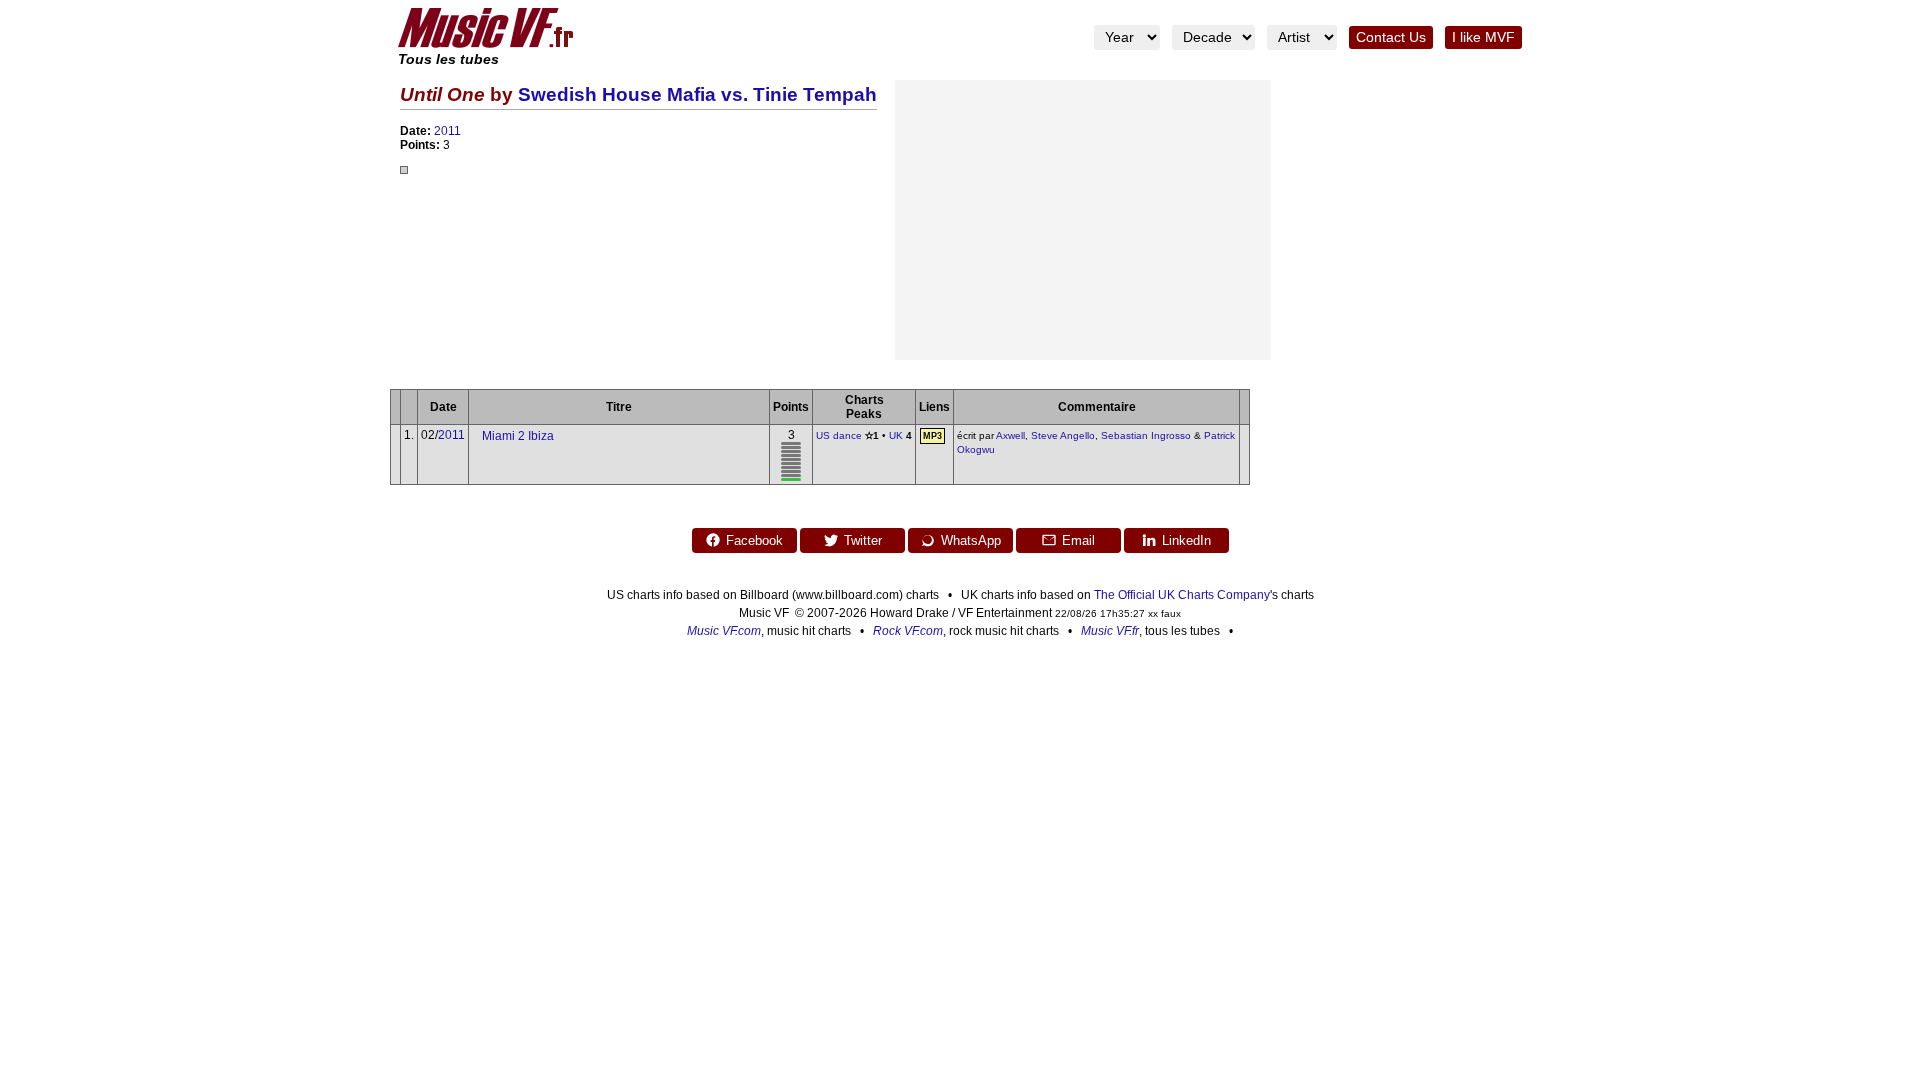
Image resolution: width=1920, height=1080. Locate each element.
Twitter (863, 540)
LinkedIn (1186, 540)
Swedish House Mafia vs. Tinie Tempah (697, 94)
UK (896, 435)
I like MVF (1483, 37)
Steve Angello (1063, 435)
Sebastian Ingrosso (1146, 435)
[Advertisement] (1083, 220)
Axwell (1010, 435)
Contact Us (1391, 37)
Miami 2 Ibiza (518, 436)
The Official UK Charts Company (1182, 595)
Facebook (754, 540)
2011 (447, 131)
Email (1078, 540)
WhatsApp (971, 540)
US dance (839, 435)
